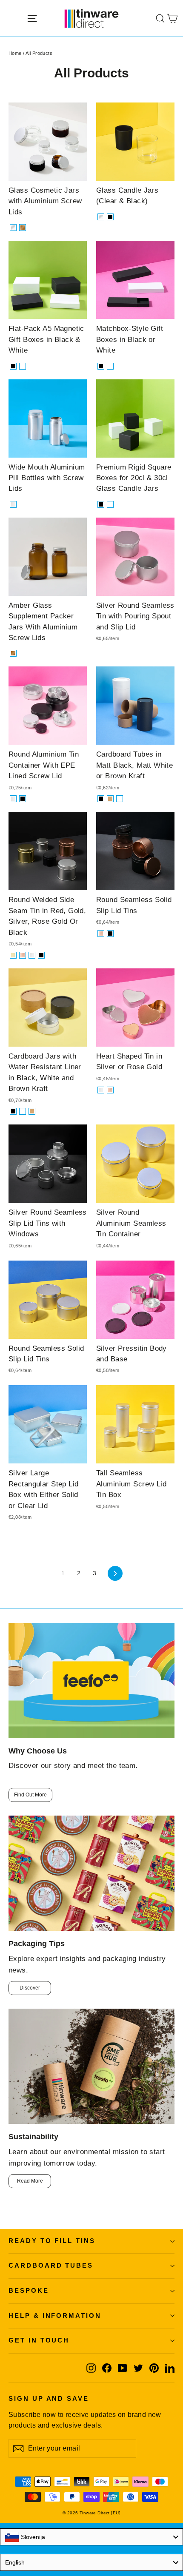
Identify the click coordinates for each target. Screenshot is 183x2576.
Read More (30, 2181)
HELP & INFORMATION (55, 2316)
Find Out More (30, 1795)
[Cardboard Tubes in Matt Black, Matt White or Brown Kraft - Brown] (110, 799)
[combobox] (91, 2537)
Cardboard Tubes (51, 2266)
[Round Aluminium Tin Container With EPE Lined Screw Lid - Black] (23, 799)
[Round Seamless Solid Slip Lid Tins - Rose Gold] (101, 934)
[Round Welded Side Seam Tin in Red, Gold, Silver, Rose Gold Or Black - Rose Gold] (23, 955)
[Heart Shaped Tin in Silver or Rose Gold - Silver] (101, 1090)
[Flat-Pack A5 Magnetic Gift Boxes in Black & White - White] (23, 366)
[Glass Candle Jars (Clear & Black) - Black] (110, 217)
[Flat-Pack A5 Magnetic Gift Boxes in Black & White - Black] (13, 366)
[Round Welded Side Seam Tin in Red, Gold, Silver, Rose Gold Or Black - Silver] (32, 955)
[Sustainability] (91, 2066)
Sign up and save (49, 2399)
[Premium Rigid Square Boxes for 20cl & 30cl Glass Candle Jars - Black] (101, 504)
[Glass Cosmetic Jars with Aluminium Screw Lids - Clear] (13, 228)
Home (15, 53)
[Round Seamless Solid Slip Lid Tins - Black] (110, 934)
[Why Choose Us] (91, 1681)
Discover (30, 1988)
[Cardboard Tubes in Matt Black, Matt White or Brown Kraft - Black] (101, 799)
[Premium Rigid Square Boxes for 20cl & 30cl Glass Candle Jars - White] (110, 504)
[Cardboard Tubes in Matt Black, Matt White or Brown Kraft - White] (120, 799)
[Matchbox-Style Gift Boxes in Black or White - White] (110, 366)
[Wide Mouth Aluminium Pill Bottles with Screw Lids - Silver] (13, 504)
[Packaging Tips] (91, 1873)
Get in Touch (39, 2340)
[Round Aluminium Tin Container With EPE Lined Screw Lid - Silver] (13, 799)
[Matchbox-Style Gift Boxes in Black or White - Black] (101, 366)
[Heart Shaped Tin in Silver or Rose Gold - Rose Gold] (110, 1090)
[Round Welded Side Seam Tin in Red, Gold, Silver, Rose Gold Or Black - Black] (41, 955)
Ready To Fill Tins (52, 2241)
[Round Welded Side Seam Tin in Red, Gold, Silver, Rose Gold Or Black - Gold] (13, 955)
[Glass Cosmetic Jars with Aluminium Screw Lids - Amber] (23, 228)
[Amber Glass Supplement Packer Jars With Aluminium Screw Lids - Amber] (13, 653)
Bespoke (29, 2291)
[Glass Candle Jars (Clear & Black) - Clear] (101, 217)
